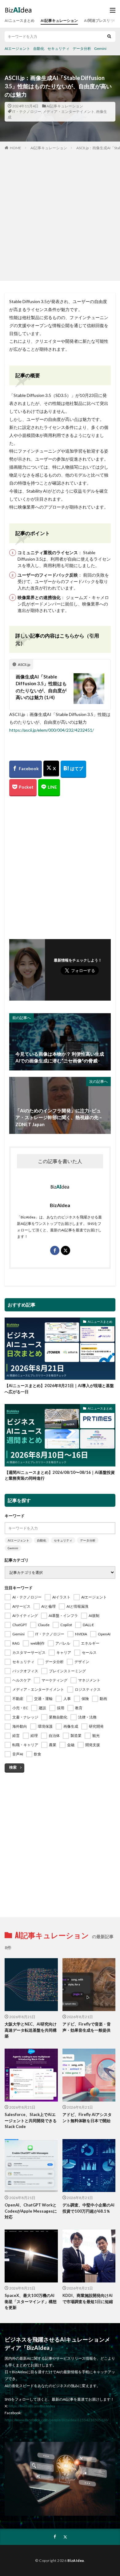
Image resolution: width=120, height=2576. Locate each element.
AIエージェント (17, 48)
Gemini (100, 48)
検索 (13, 1767)
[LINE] (49, 788)
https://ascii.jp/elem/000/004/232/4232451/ (52, 730)
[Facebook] (26, 769)
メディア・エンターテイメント (69, 112)
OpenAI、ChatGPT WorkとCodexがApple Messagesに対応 (31, 2211)
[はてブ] (73, 769)
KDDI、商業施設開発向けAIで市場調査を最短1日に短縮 (88, 2298)
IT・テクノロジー (27, 112)
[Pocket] (23, 788)
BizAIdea (76, 2560)
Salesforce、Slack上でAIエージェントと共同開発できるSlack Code (31, 2120)
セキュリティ (58, 48)
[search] (109, 36)
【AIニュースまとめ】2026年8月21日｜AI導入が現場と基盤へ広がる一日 (59, 1389)
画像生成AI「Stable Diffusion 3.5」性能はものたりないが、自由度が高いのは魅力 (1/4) (41, 687)
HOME (16, 148)
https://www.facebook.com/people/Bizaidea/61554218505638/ (57, 2420)
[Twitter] (51, 769)
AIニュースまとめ (20, 20)
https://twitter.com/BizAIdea (32, 2406)
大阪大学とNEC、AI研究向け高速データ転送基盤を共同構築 (31, 2030)
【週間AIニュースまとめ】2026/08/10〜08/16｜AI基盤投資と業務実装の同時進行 (60, 1475)
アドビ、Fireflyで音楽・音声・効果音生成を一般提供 (87, 2027)
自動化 (39, 48)
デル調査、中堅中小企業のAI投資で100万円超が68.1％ (88, 2208)
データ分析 (82, 48)
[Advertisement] (60, 214)
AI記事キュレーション (59, 20)
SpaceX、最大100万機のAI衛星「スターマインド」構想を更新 (31, 2301)
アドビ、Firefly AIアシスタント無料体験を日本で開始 (87, 2118)
